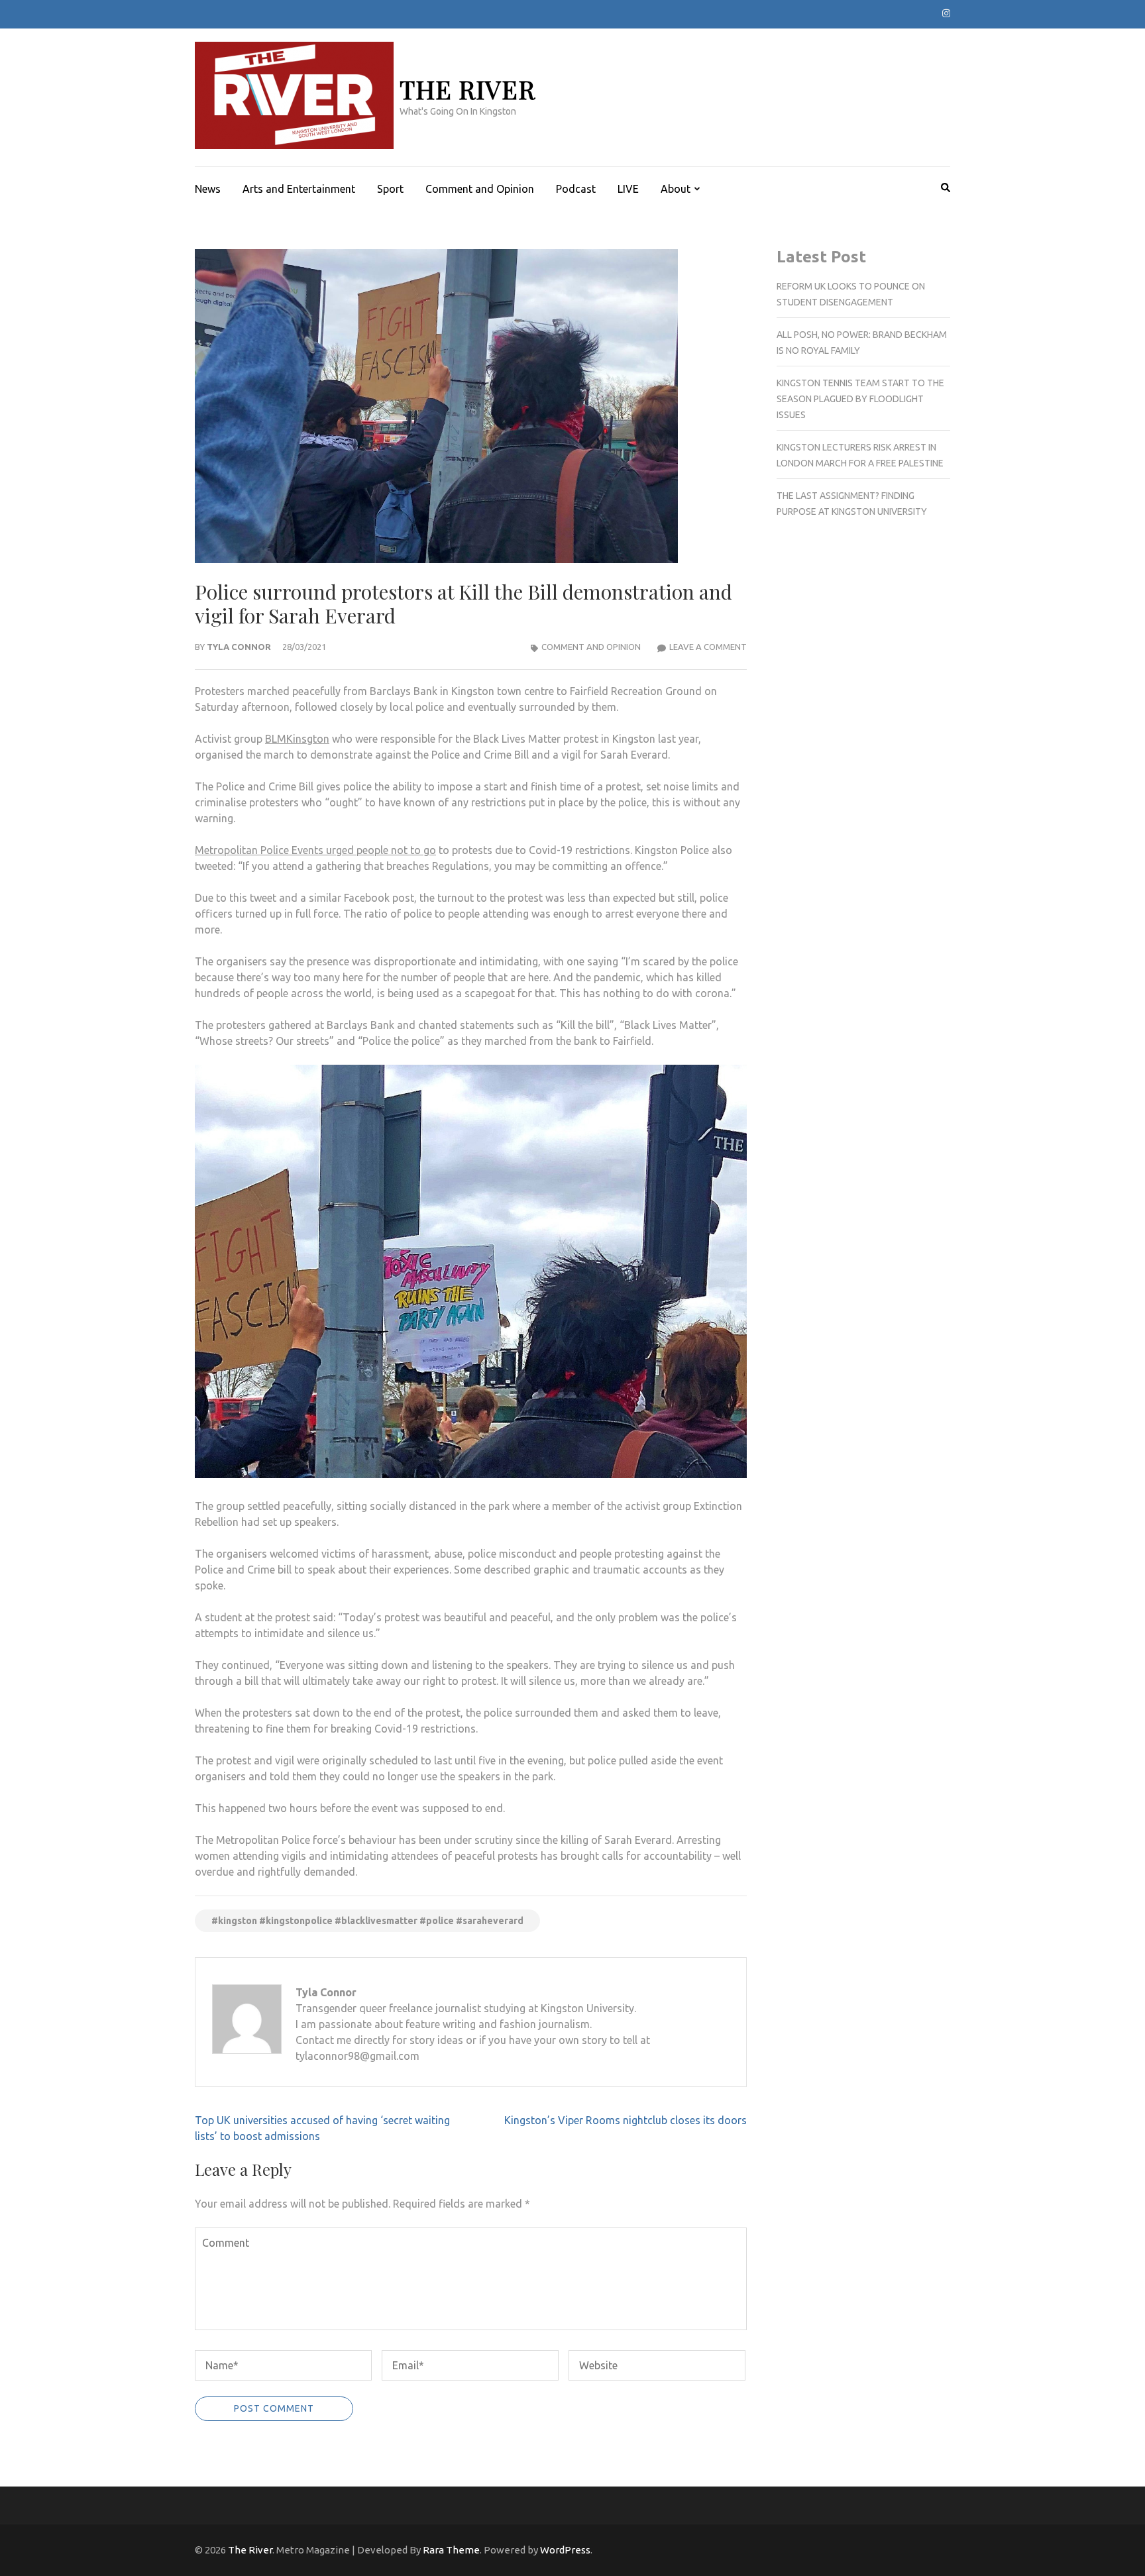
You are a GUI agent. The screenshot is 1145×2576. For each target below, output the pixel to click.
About (676, 189)
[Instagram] (946, 13)
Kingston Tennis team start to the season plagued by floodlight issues (860, 399)
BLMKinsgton (297, 739)
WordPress (565, 2550)
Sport (390, 189)
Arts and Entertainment (299, 189)
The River (467, 89)
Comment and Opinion (480, 189)
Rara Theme (451, 2550)
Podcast (576, 189)
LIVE (628, 189)
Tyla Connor (239, 647)
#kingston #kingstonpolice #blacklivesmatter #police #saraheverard (367, 1921)
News (208, 189)
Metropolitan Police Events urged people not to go (315, 850)
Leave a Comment (708, 647)
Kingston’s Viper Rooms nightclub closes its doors (626, 2120)
